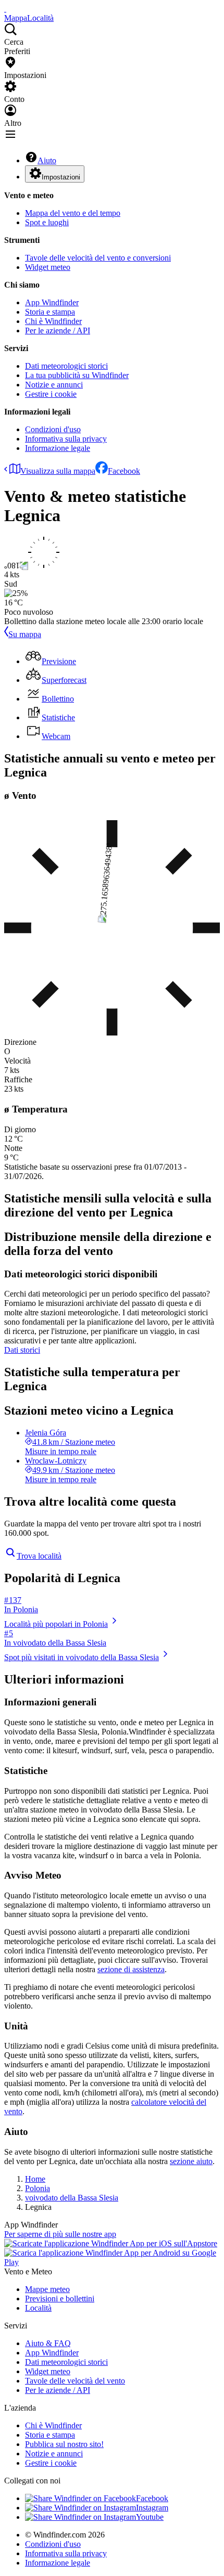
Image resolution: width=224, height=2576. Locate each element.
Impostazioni (61, 177)
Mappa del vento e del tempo (73, 213)
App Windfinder (52, 302)
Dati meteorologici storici (66, 366)
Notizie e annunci (54, 385)
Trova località (39, 1556)
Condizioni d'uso (53, 429)
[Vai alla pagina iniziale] (5, 9)
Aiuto (47, 160)
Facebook (124, 471)
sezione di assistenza (131, 1969)
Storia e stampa (50, 312)
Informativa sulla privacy (66, 439)
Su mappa (25, 634)
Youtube (150, 2517)
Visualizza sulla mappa (58, 471)
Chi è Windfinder (53, 321)
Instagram (152, 2508)
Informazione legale (58, 448)
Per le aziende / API (58, 331)
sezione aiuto (191, 2161)
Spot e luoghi (47, 222)
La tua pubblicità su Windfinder (77, 375)
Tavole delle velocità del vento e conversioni (98, 258)
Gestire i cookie (51, 394)
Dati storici (22, 1350)
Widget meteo (48, 267)
